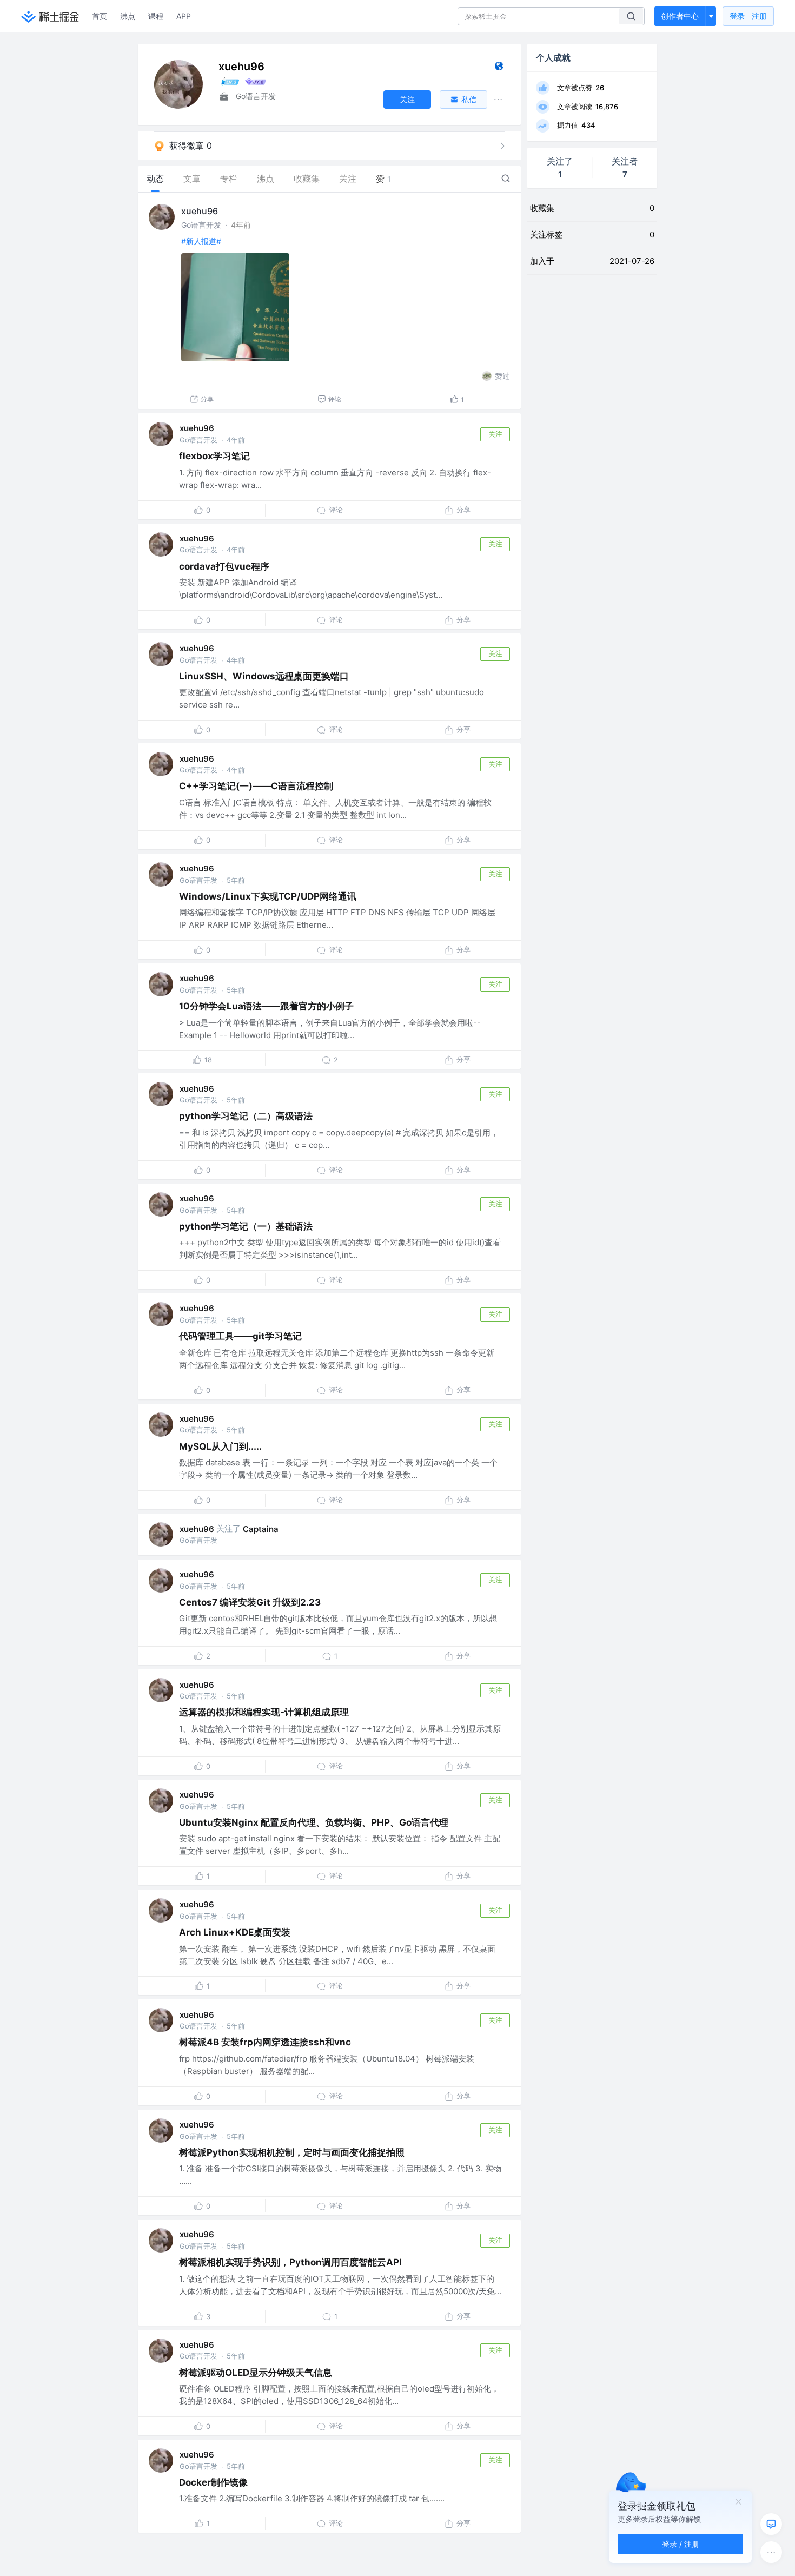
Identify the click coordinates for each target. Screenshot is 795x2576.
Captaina (261, 1529)
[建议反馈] (771, 2524)
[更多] (771, 2552)
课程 (156, 16)
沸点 (128, 16)
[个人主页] (499, 68)
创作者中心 (680, 16)
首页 (100, 16)
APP (184, 16)
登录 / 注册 (681, 2544)
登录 (748, 16)
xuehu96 (200, 211)
